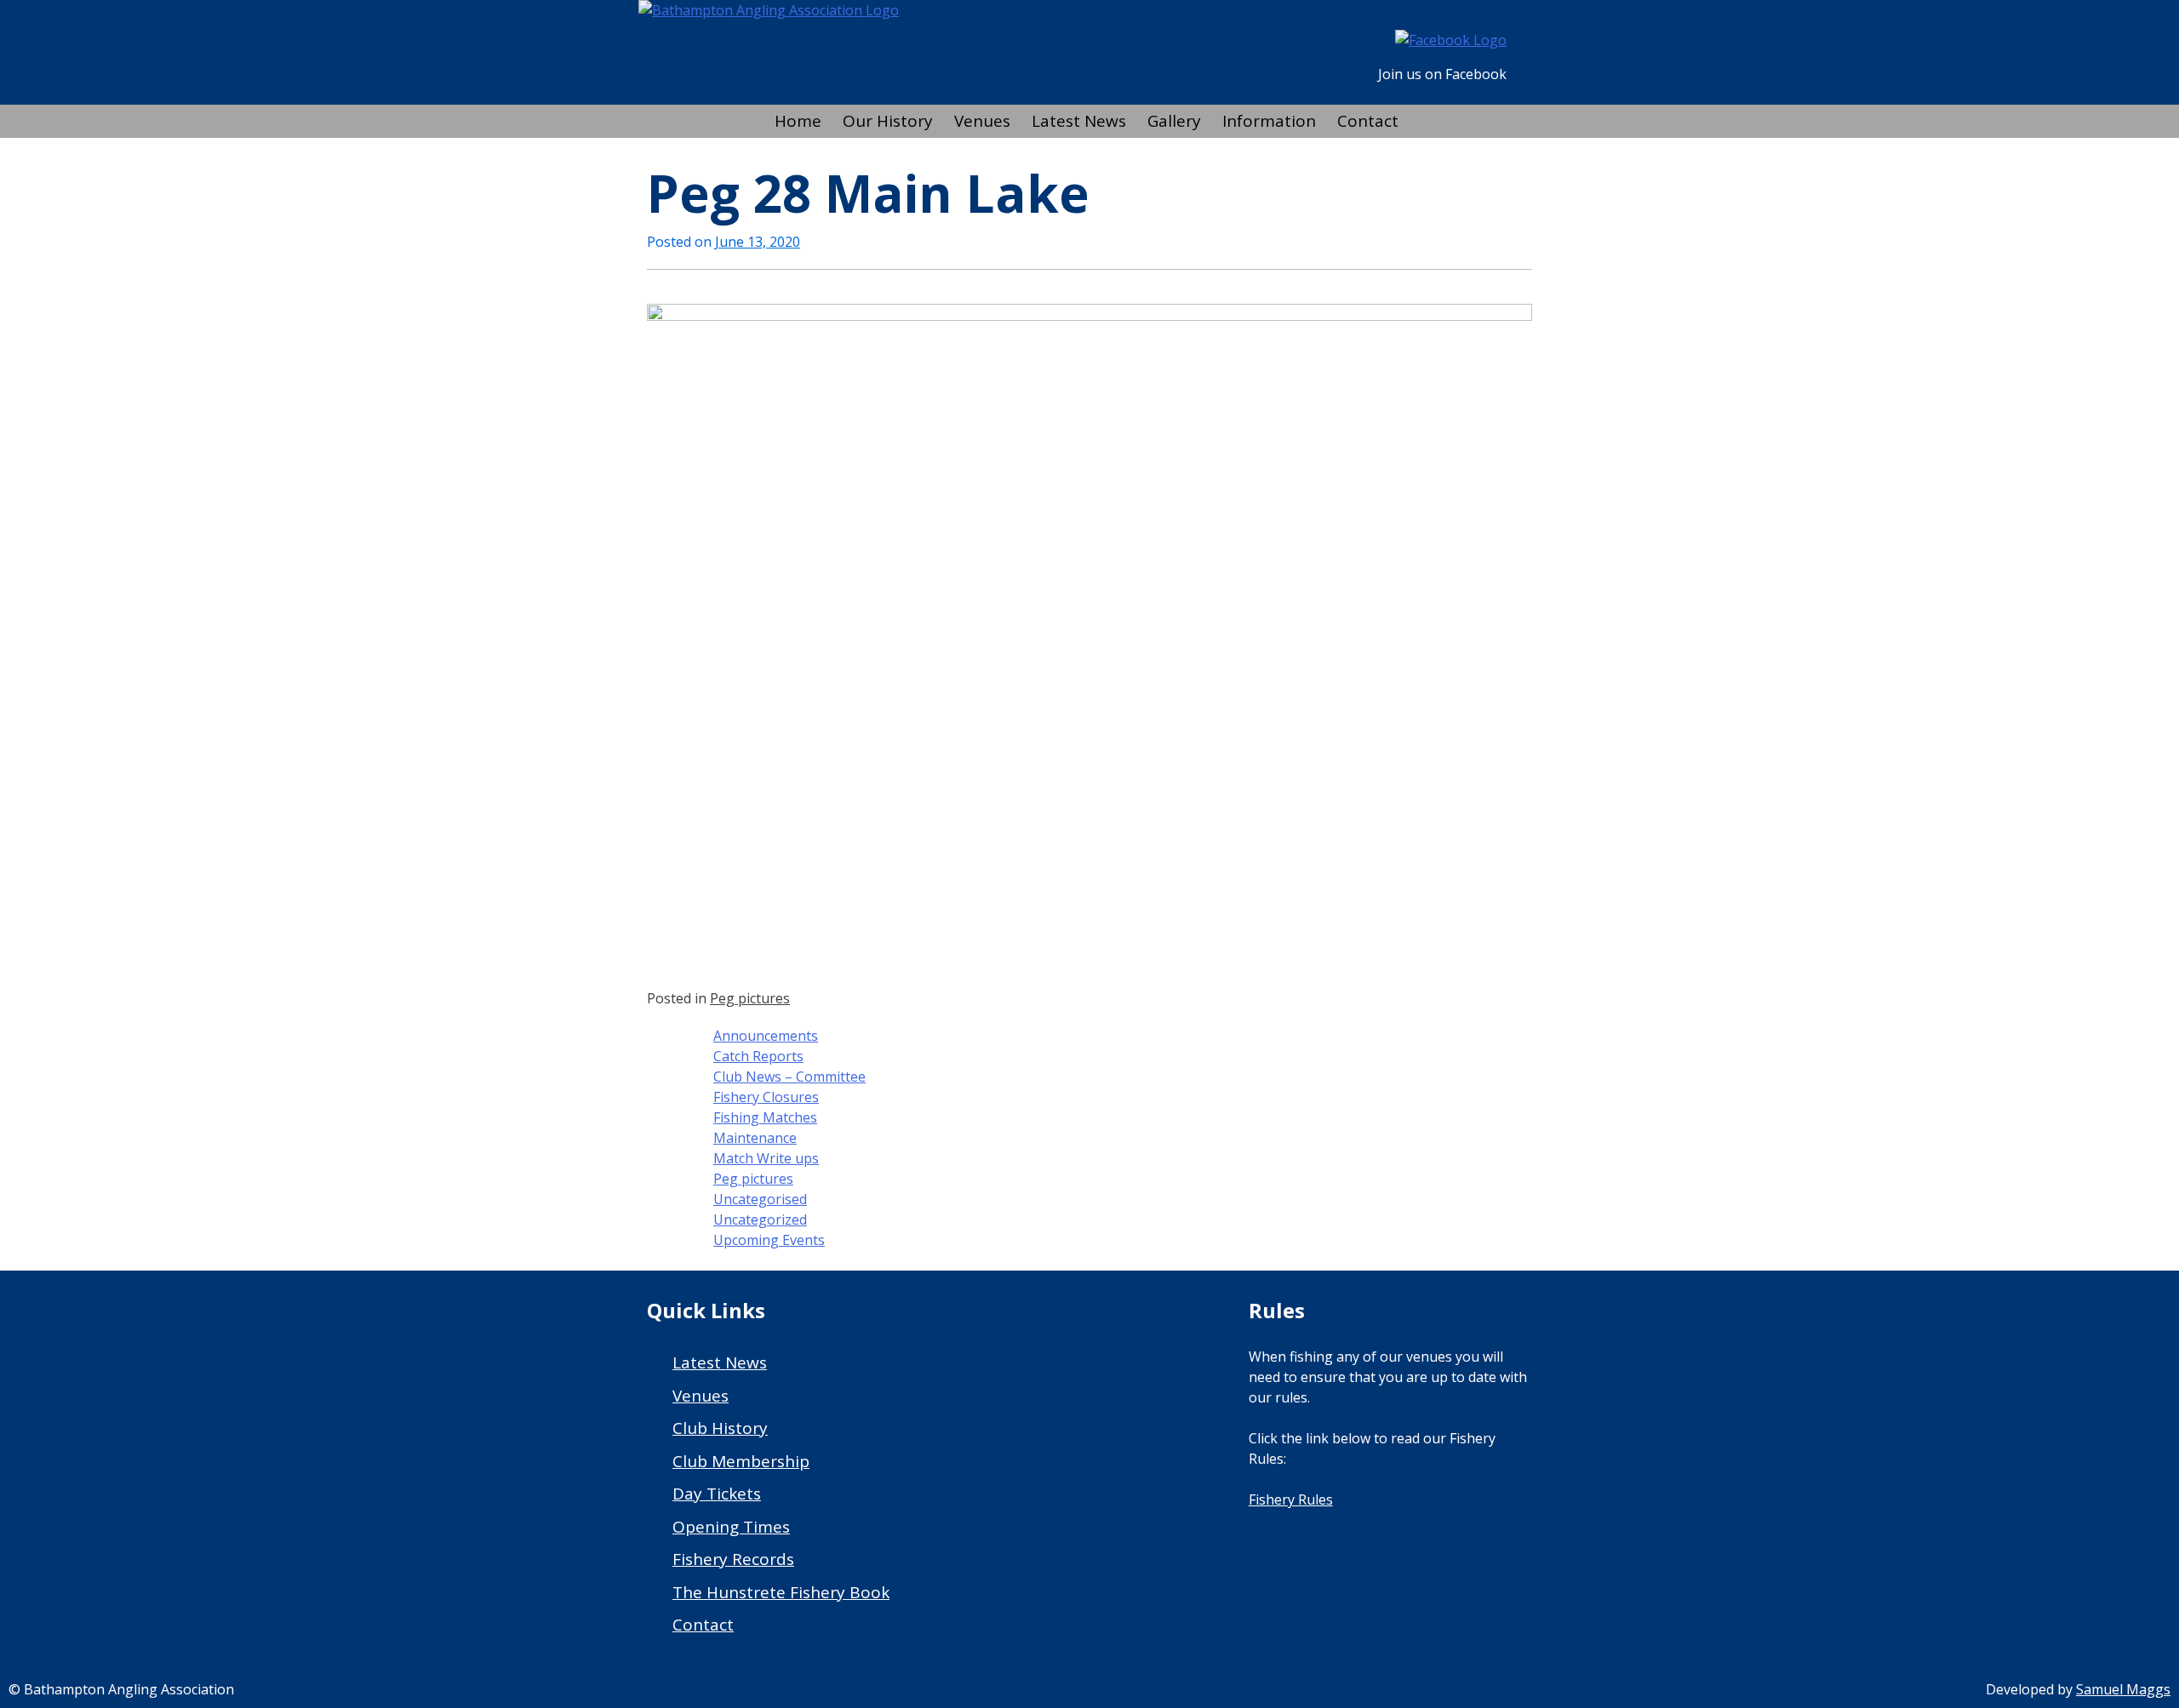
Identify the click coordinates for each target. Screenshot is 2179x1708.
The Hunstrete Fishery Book (781, 1592)
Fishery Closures (766, 1097)
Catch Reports (758, 1056)
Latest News (1079, 121)
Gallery (1174, 121)
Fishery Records (733, 1559)
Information (1269, 121)
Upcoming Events (769, 1240)
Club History (720, 1428)
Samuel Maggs (2123, 1689)
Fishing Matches (765, 1117)
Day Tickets (717, 1494)
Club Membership (741, 1461)
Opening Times (731, 1527)
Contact (1368, 121)
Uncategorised (760, 1199)
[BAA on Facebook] (1451, 40)
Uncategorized (760, 1220)
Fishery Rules (1291, 1499)
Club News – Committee (789, 1077)
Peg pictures (750, 998)
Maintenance (755, 1138)
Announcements (766, 1036)
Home (798, 121)
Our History (888, 121)
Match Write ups (766, 1158)
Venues (982, 121)
